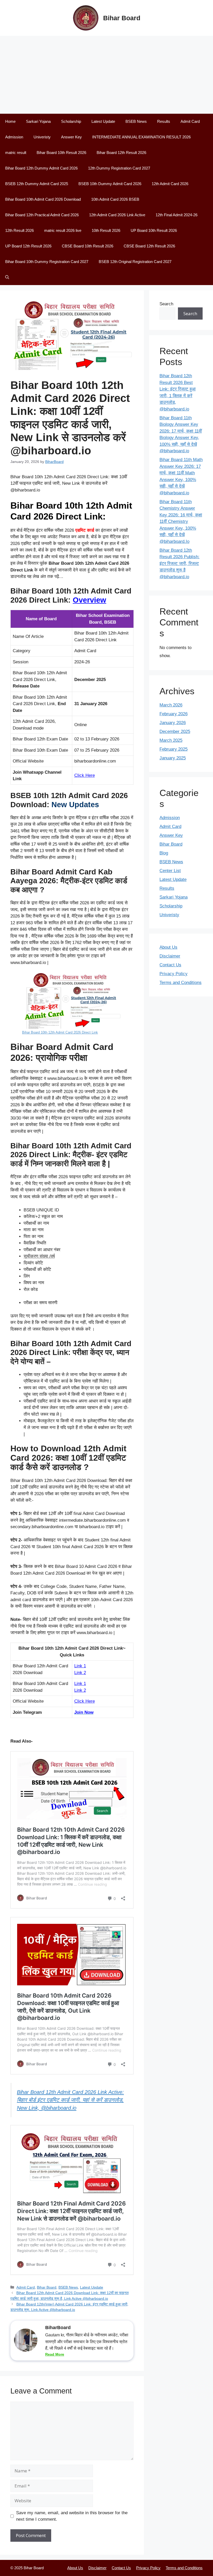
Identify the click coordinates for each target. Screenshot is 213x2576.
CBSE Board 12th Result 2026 (149, 246)
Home (10, 121)
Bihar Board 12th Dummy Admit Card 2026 (41, 168)
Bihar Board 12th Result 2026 (121, 153)
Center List (170, 871)
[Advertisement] (106, 75)
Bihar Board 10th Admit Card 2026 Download (43, 199)
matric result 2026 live (63, 230)
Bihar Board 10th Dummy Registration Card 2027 (47, 262)
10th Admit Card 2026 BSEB (115, 199)
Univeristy (42, 137)
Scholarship (71, 121)
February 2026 (174, 714)
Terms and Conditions (181, 983)
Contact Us (170, 965)
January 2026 (173, 723)
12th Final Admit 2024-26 (177, 215)
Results (164, 121)
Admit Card (190, 121)
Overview (89, 600)
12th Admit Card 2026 (170, 184)
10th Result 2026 (106, 230)
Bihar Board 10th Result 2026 (61, 153)
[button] (7, 277)
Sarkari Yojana (38, 121)
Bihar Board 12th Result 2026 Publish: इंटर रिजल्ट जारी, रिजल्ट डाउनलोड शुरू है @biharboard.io (179, 564)
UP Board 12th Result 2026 (28, 246)
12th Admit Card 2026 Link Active (117, 215)
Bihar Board (122, 18)
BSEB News (136, 121)
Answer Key (71, 137)
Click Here (85, 775)
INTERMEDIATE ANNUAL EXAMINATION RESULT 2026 (141, 137)
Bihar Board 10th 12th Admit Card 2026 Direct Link (60, 1032)
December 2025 (175, 731)
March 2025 (171, 740)
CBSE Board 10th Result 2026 (88, 246)
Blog (164, 853)
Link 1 (80, 1666)
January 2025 (173, 758)
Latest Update (103, 121)
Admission (14, 137)
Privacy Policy (174, 974)
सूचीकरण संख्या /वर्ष (39, 1256)
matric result (16, 153)
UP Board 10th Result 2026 (154, 230)
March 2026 (171, 705)
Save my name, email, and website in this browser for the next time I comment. (72, 2516)
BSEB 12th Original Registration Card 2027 (135, 262)
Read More (55, 2354)
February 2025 (174, 749)
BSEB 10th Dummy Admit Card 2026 (110, 184)
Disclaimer (170, 956)
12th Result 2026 (19, 230)
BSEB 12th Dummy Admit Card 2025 (37, 184)
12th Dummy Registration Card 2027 (119, 168)
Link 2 (80, 1673)
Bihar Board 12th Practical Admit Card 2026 (42, 215)
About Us (168, 947)
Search (166, 304)
